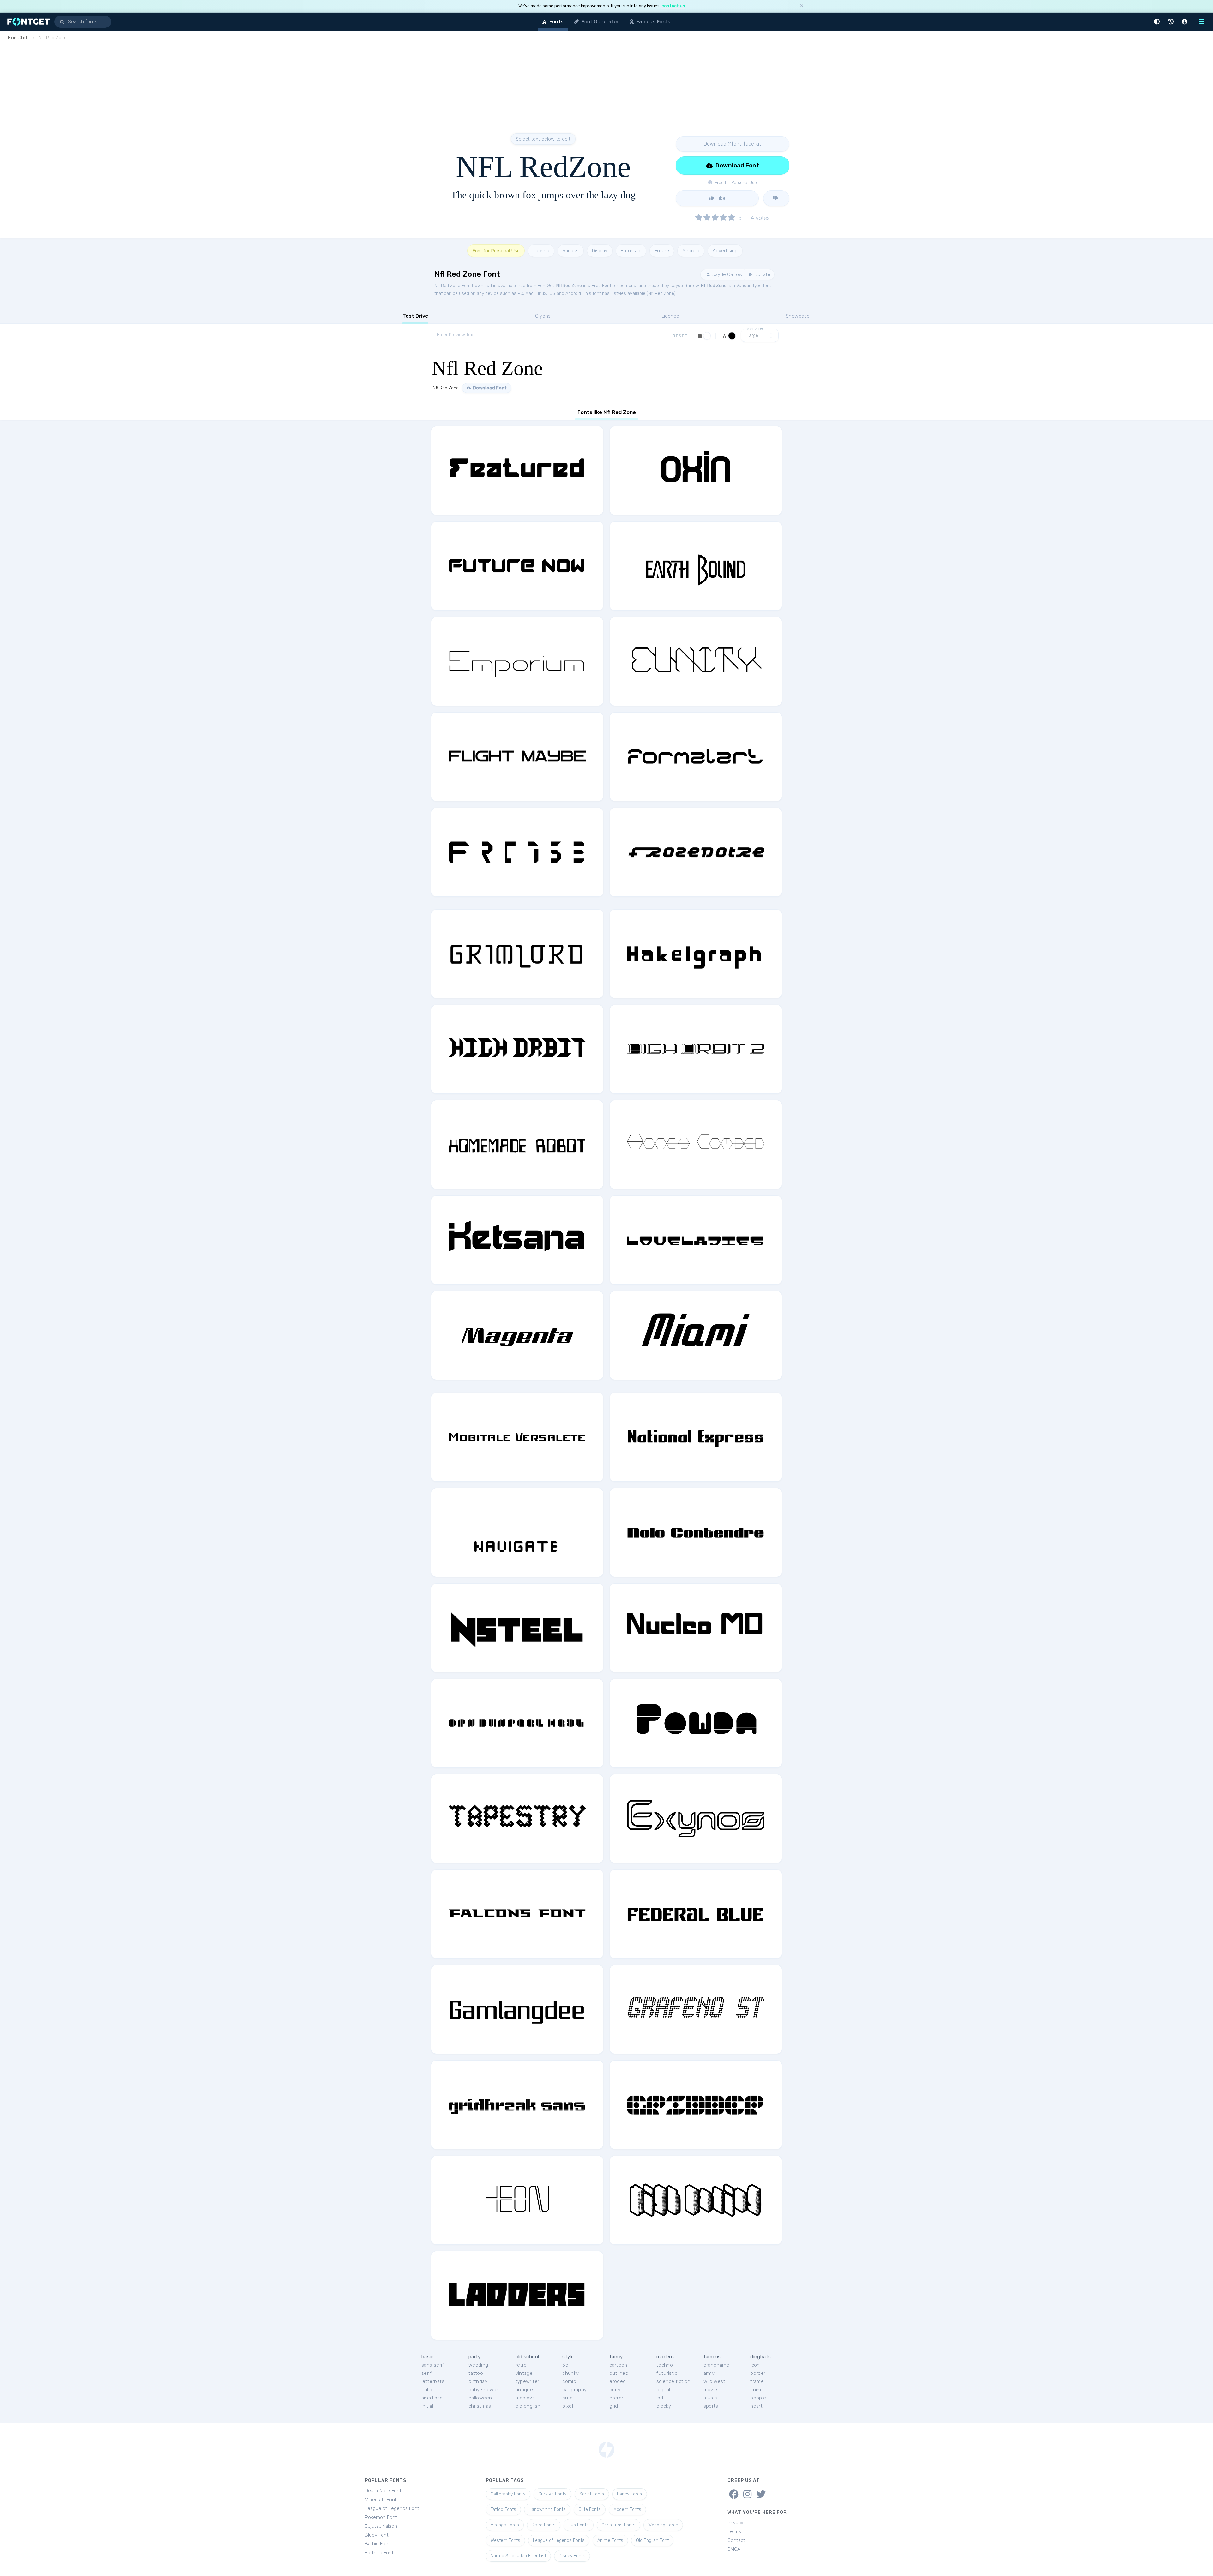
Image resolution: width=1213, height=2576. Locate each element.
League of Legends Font (392, 2508)
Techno (541, 251)
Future (662, 251)
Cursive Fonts (552, 2494)
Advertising (725, 251)
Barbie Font (377, 2544)
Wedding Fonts (663, 2525)
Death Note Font (383, 2491)
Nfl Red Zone (569, 286)
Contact (736, 2540)
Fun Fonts (579, 2525)
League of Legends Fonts (559, 2540)
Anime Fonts (610, 2540)
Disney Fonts (572, 2556)
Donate (762, 274)
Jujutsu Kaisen (381, 2526)
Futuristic (631, 251)
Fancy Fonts (630, 2494)
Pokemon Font (381, 2517)
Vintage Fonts (505, 2525)
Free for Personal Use (496, 251)
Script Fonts (592, 2494)
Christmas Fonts (619, 2525)
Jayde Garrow (727, 274)
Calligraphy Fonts (508, 2494)
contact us (673, 6)
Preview (755, 329)
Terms (734, 2531)
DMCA (734, 2549)
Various (571, 251)
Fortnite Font (379, 2553)
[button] (1158, 22)
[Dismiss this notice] (802, 6)
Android (691, 251)
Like (720, 198)
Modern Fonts (627, 2510)
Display (600, 251)
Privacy (735, 2523)
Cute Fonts (590, 2510)
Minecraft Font (381, 2500)
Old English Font (652, 2540)
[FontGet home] (27, 22)
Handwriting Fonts (547, 2510)
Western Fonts (505, 2540)
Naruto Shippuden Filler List (518, 2556)
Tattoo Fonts (503, 2510)
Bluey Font (377, 2535)
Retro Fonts (544, 2525)
